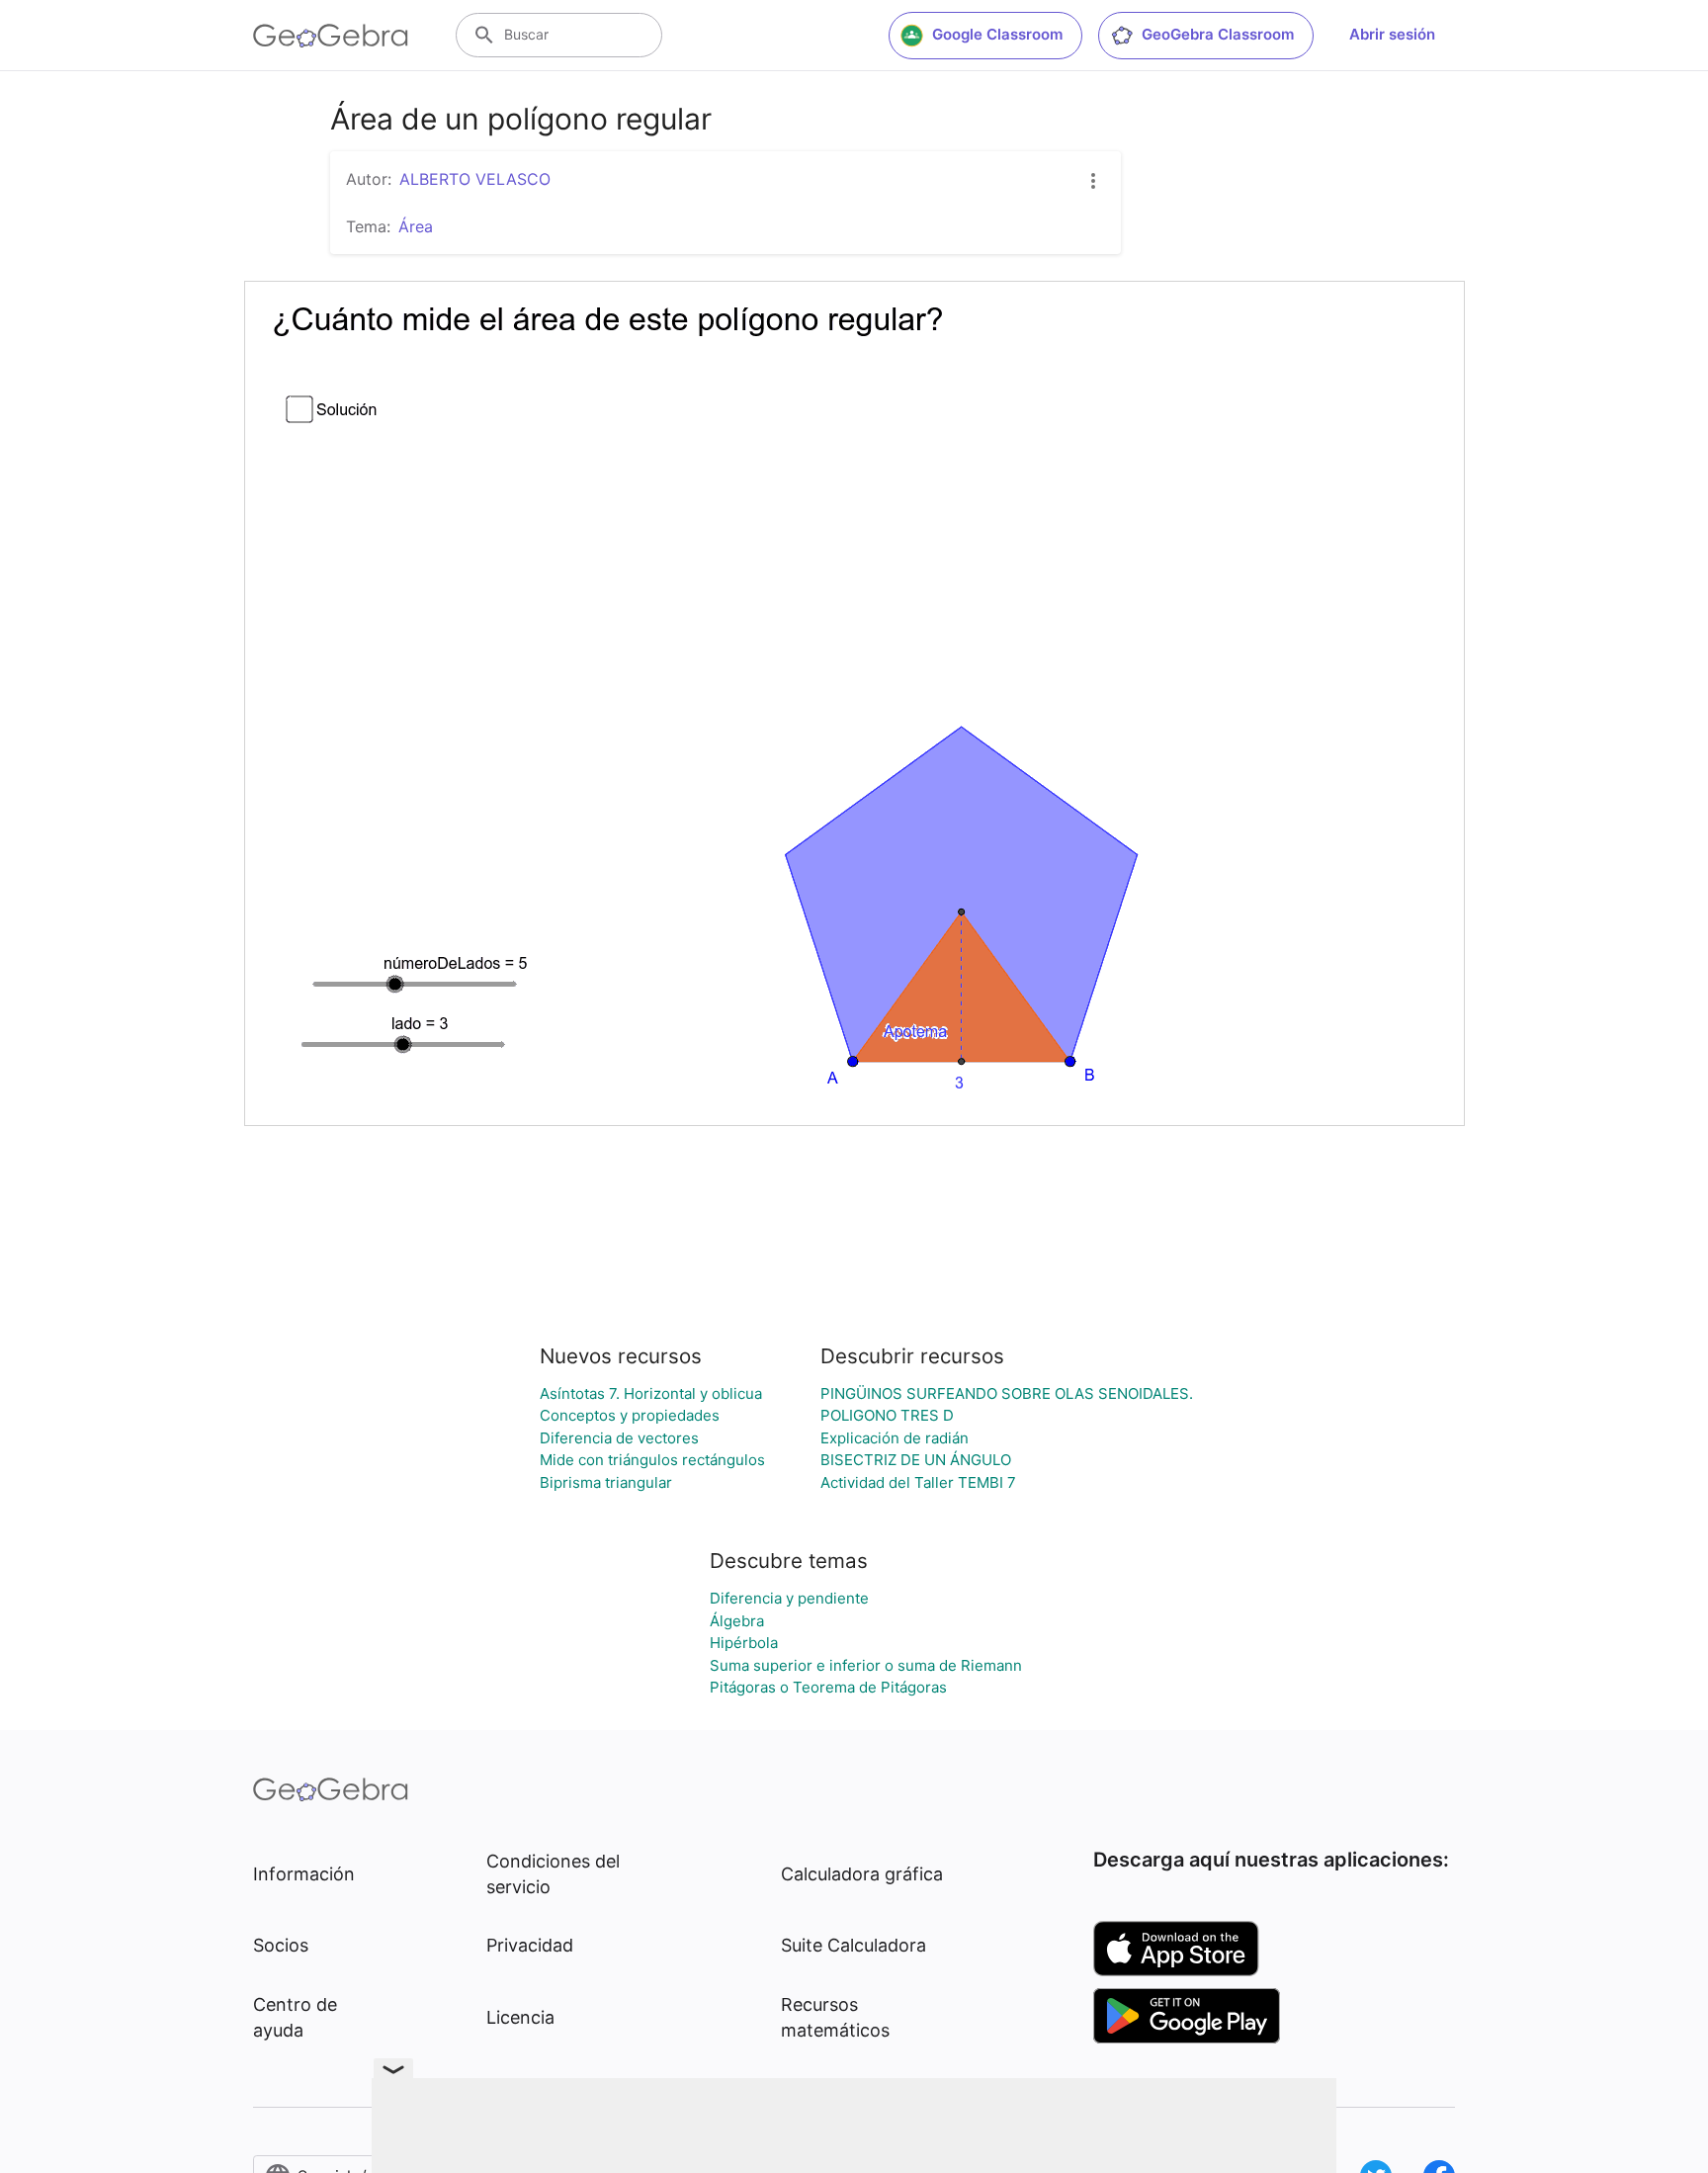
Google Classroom (997, 34)
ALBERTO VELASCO (475, 179)
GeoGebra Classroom (1218, 34)
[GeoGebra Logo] (331, 36)
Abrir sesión (1392, 34)
